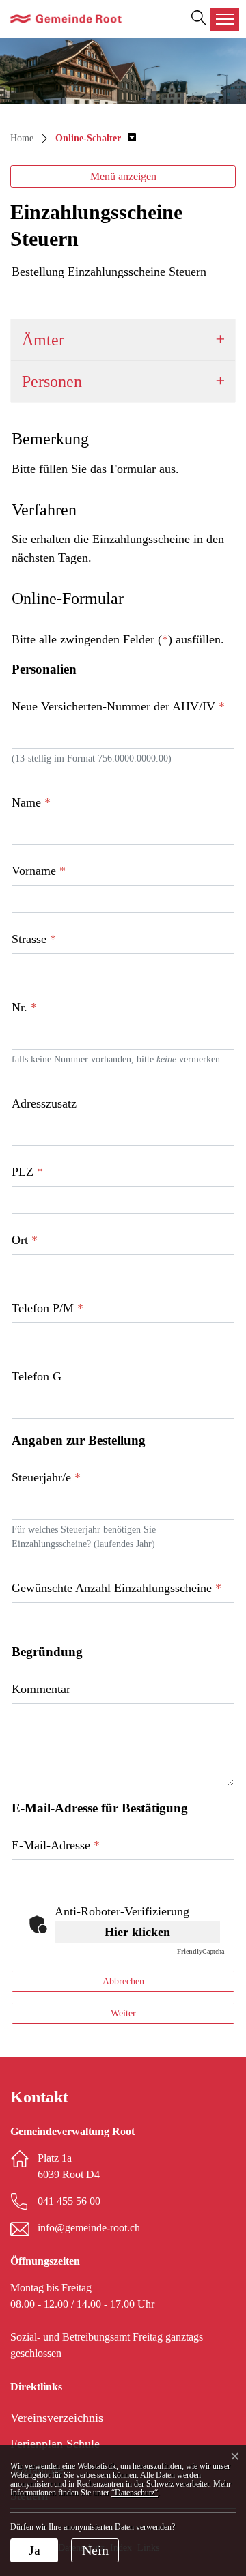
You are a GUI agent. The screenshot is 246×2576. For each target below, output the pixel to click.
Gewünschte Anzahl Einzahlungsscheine (117, 1588)
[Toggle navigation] (225, 19)
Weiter (123, 2013)
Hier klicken (137, 1932)
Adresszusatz (44, 1103)
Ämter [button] (43, 340)
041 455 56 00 (69, 2201)
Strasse (34, 939)
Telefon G (37, 1376)
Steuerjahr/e (46, 1477)
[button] (96, 138)
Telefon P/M (47, 1308)
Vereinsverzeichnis (57, 2418)
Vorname (39, 871)
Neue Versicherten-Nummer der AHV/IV (118, 706)
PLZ (27, 1172)
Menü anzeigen (123, 176)
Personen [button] (52, 381)
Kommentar (41, 1689)
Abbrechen (123, 1981)
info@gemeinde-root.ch (89, 2228)
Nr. (24, 1007)
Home (22, 138)
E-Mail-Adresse (56, 1845)
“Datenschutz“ (135, 2493)
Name (31, 802)
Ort (25, 1240)
